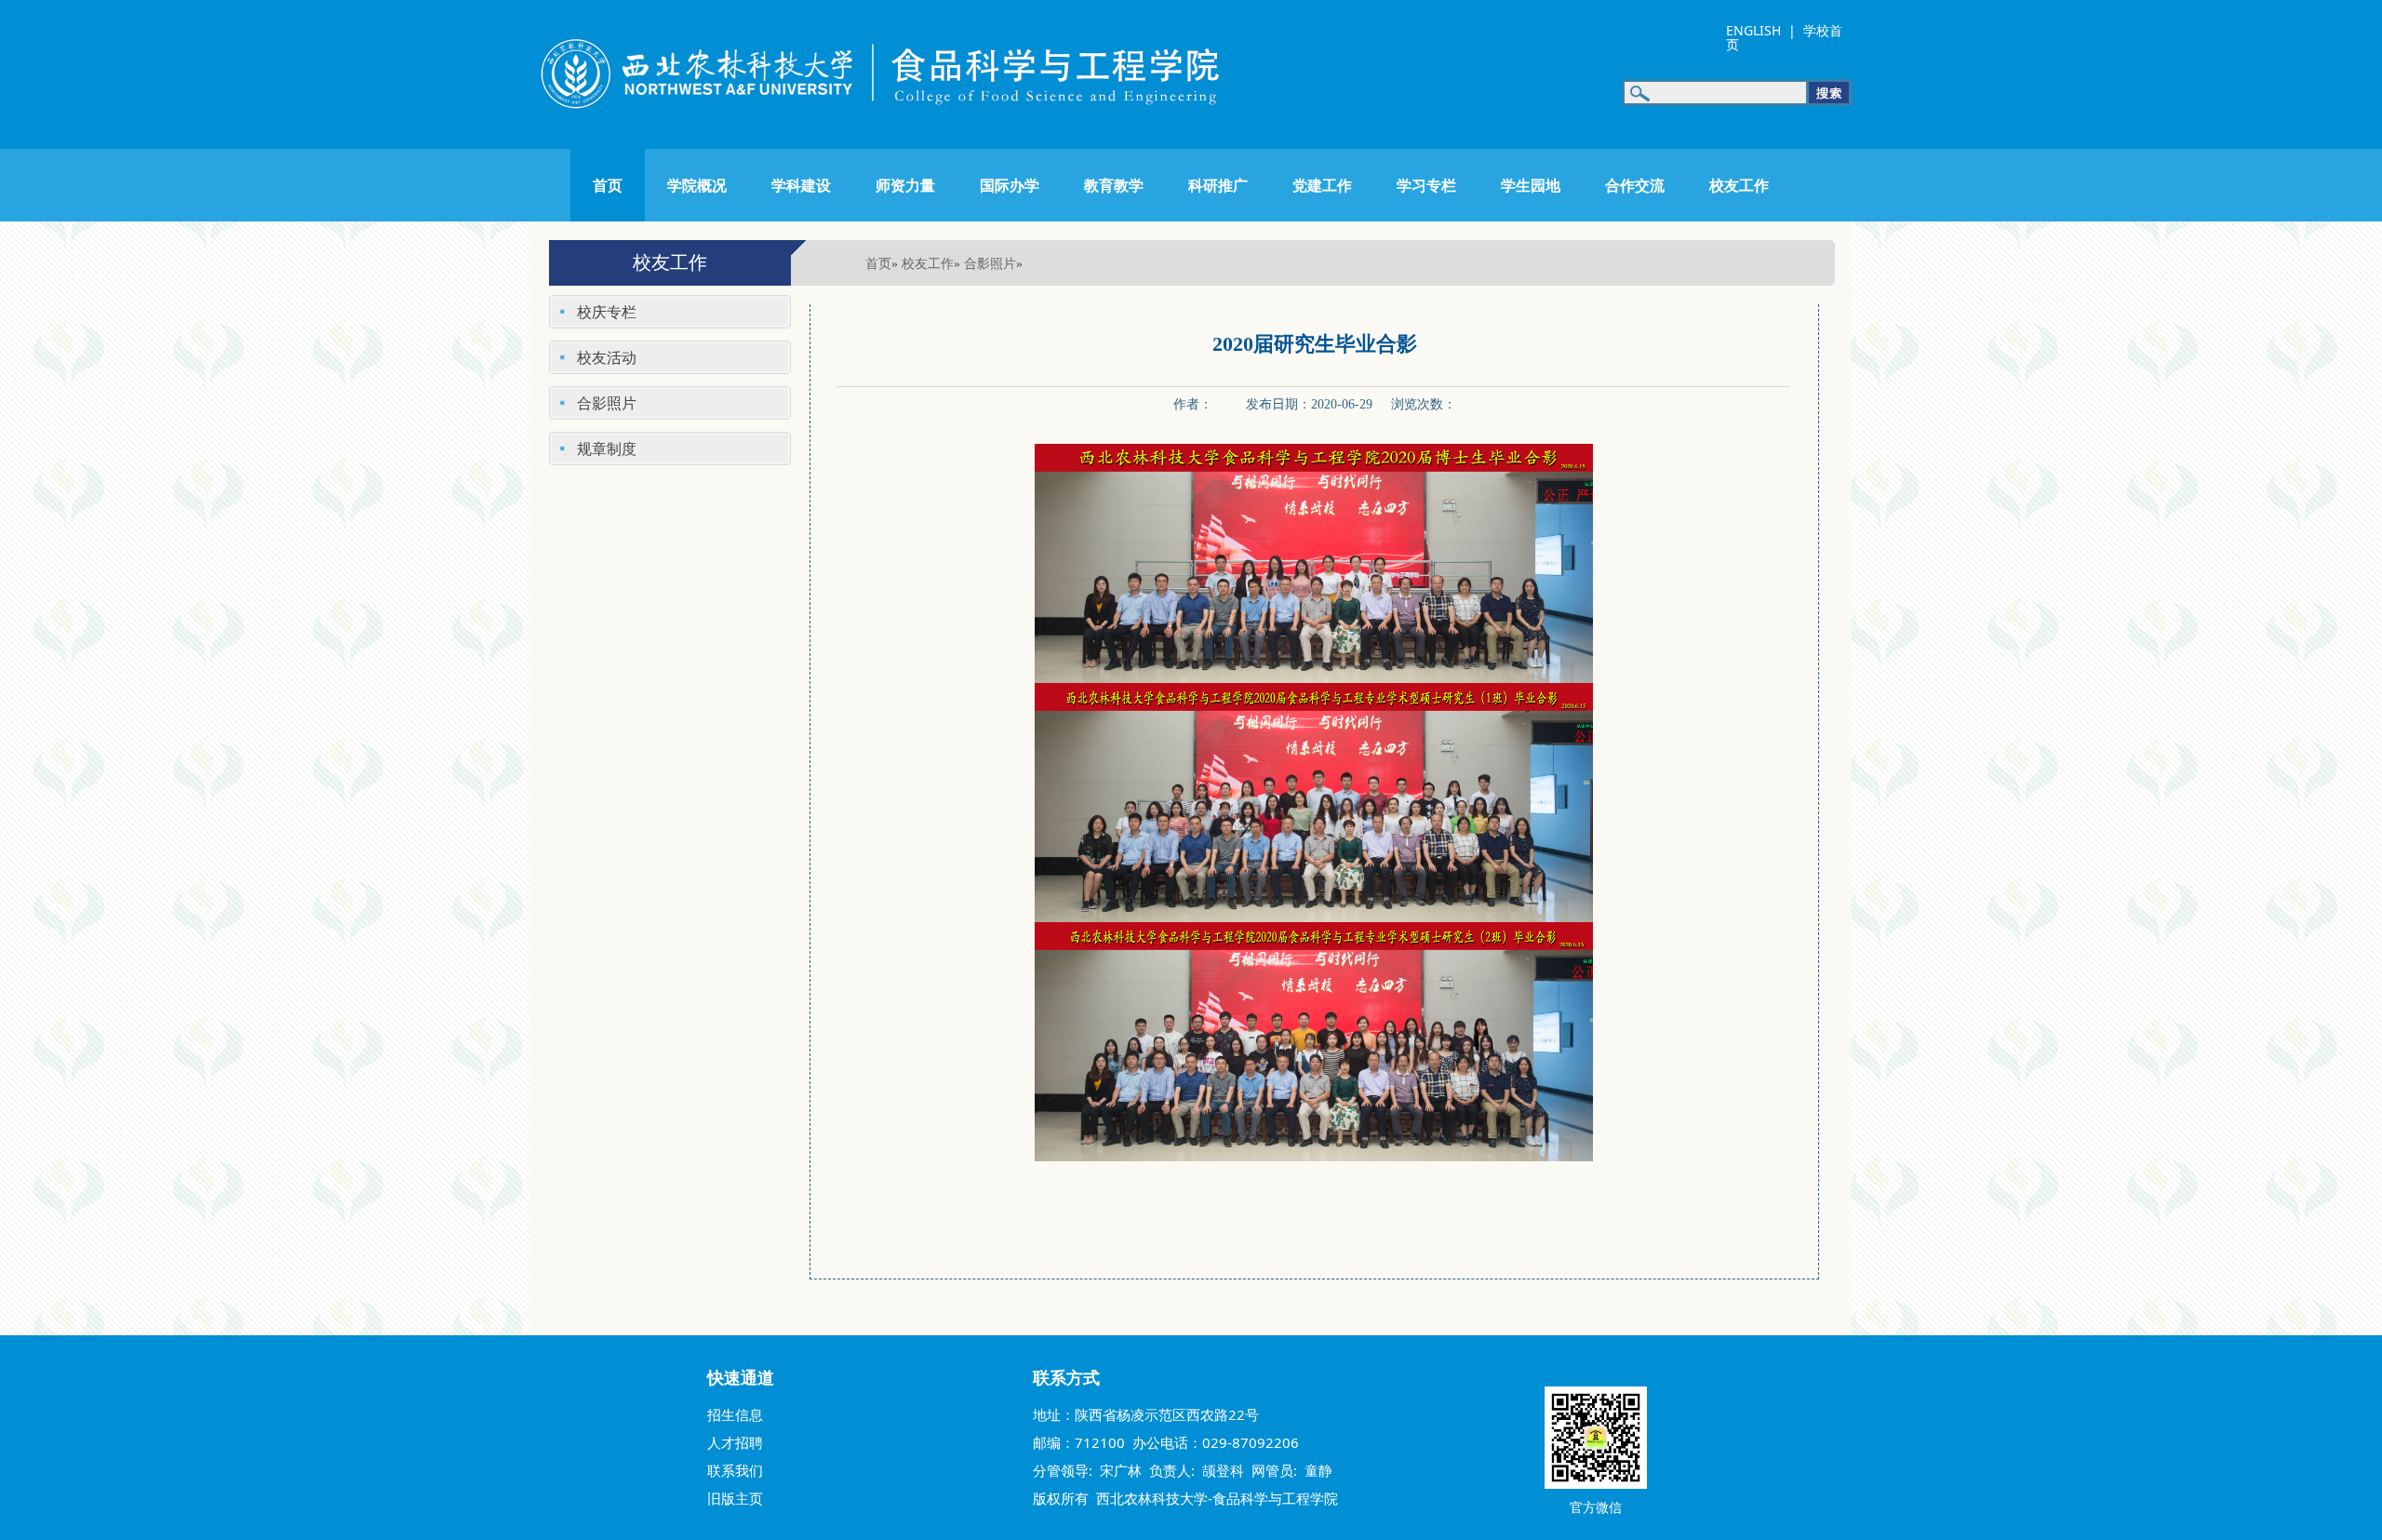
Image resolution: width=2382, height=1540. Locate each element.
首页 (608, 185)
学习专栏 (1426, 185)
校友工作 (1739, 185)
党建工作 (1322, 185)
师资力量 (905, 185)
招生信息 (735, 1414)
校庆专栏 (607, 312)
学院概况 (697, 185)
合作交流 (1635, 185)
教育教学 (1114, 185)
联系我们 (735, 1470)
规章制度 (607, 449)
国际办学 (1010, 185)
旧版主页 (735, 1498)
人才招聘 (735, 1442)
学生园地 (1531, 185)
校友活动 (607, 357)
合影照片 (990, 263)
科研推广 (1218, 185)
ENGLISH (1753, 30)
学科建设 (801, 185)
